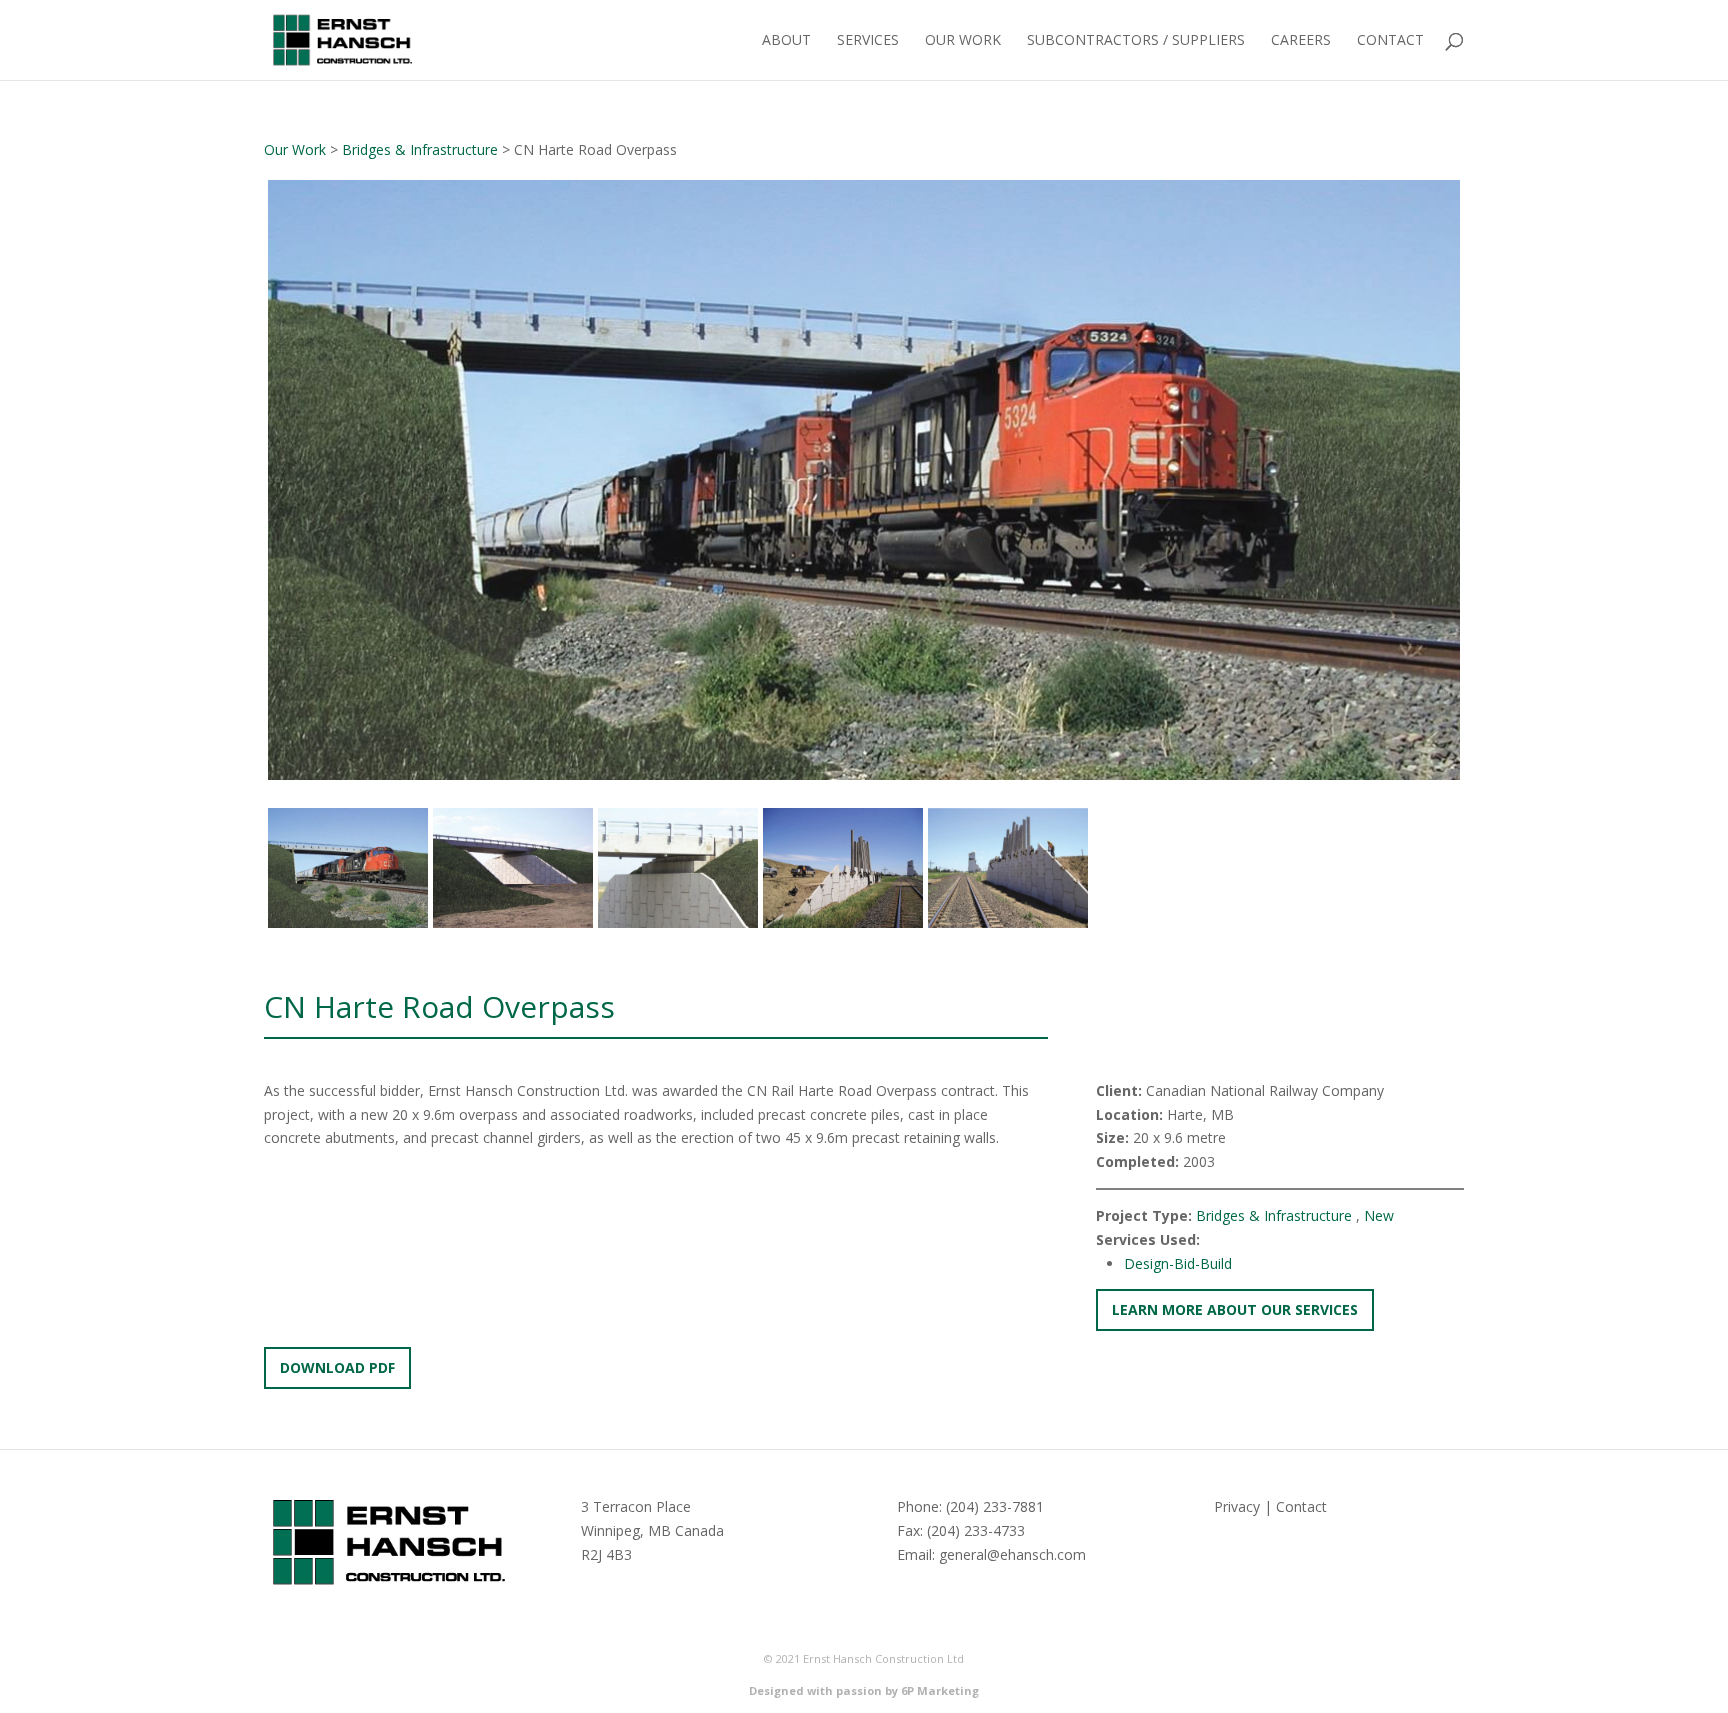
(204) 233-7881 (995, 1506)
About (786, 41)
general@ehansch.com (1012, 1554)
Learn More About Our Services (1235, 1309)
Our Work (963, 41)
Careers (1301, 41)
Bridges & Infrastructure (420, 149)
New (1379, 1215)
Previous (238, 498)
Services (868, 41)
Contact (1390, 41)
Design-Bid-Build (1178, 1263)
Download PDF (337, 1367)
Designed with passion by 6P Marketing (864, 1690)
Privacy (1237, 1506)
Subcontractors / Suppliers (1136, 41)
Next (1494, 498)
